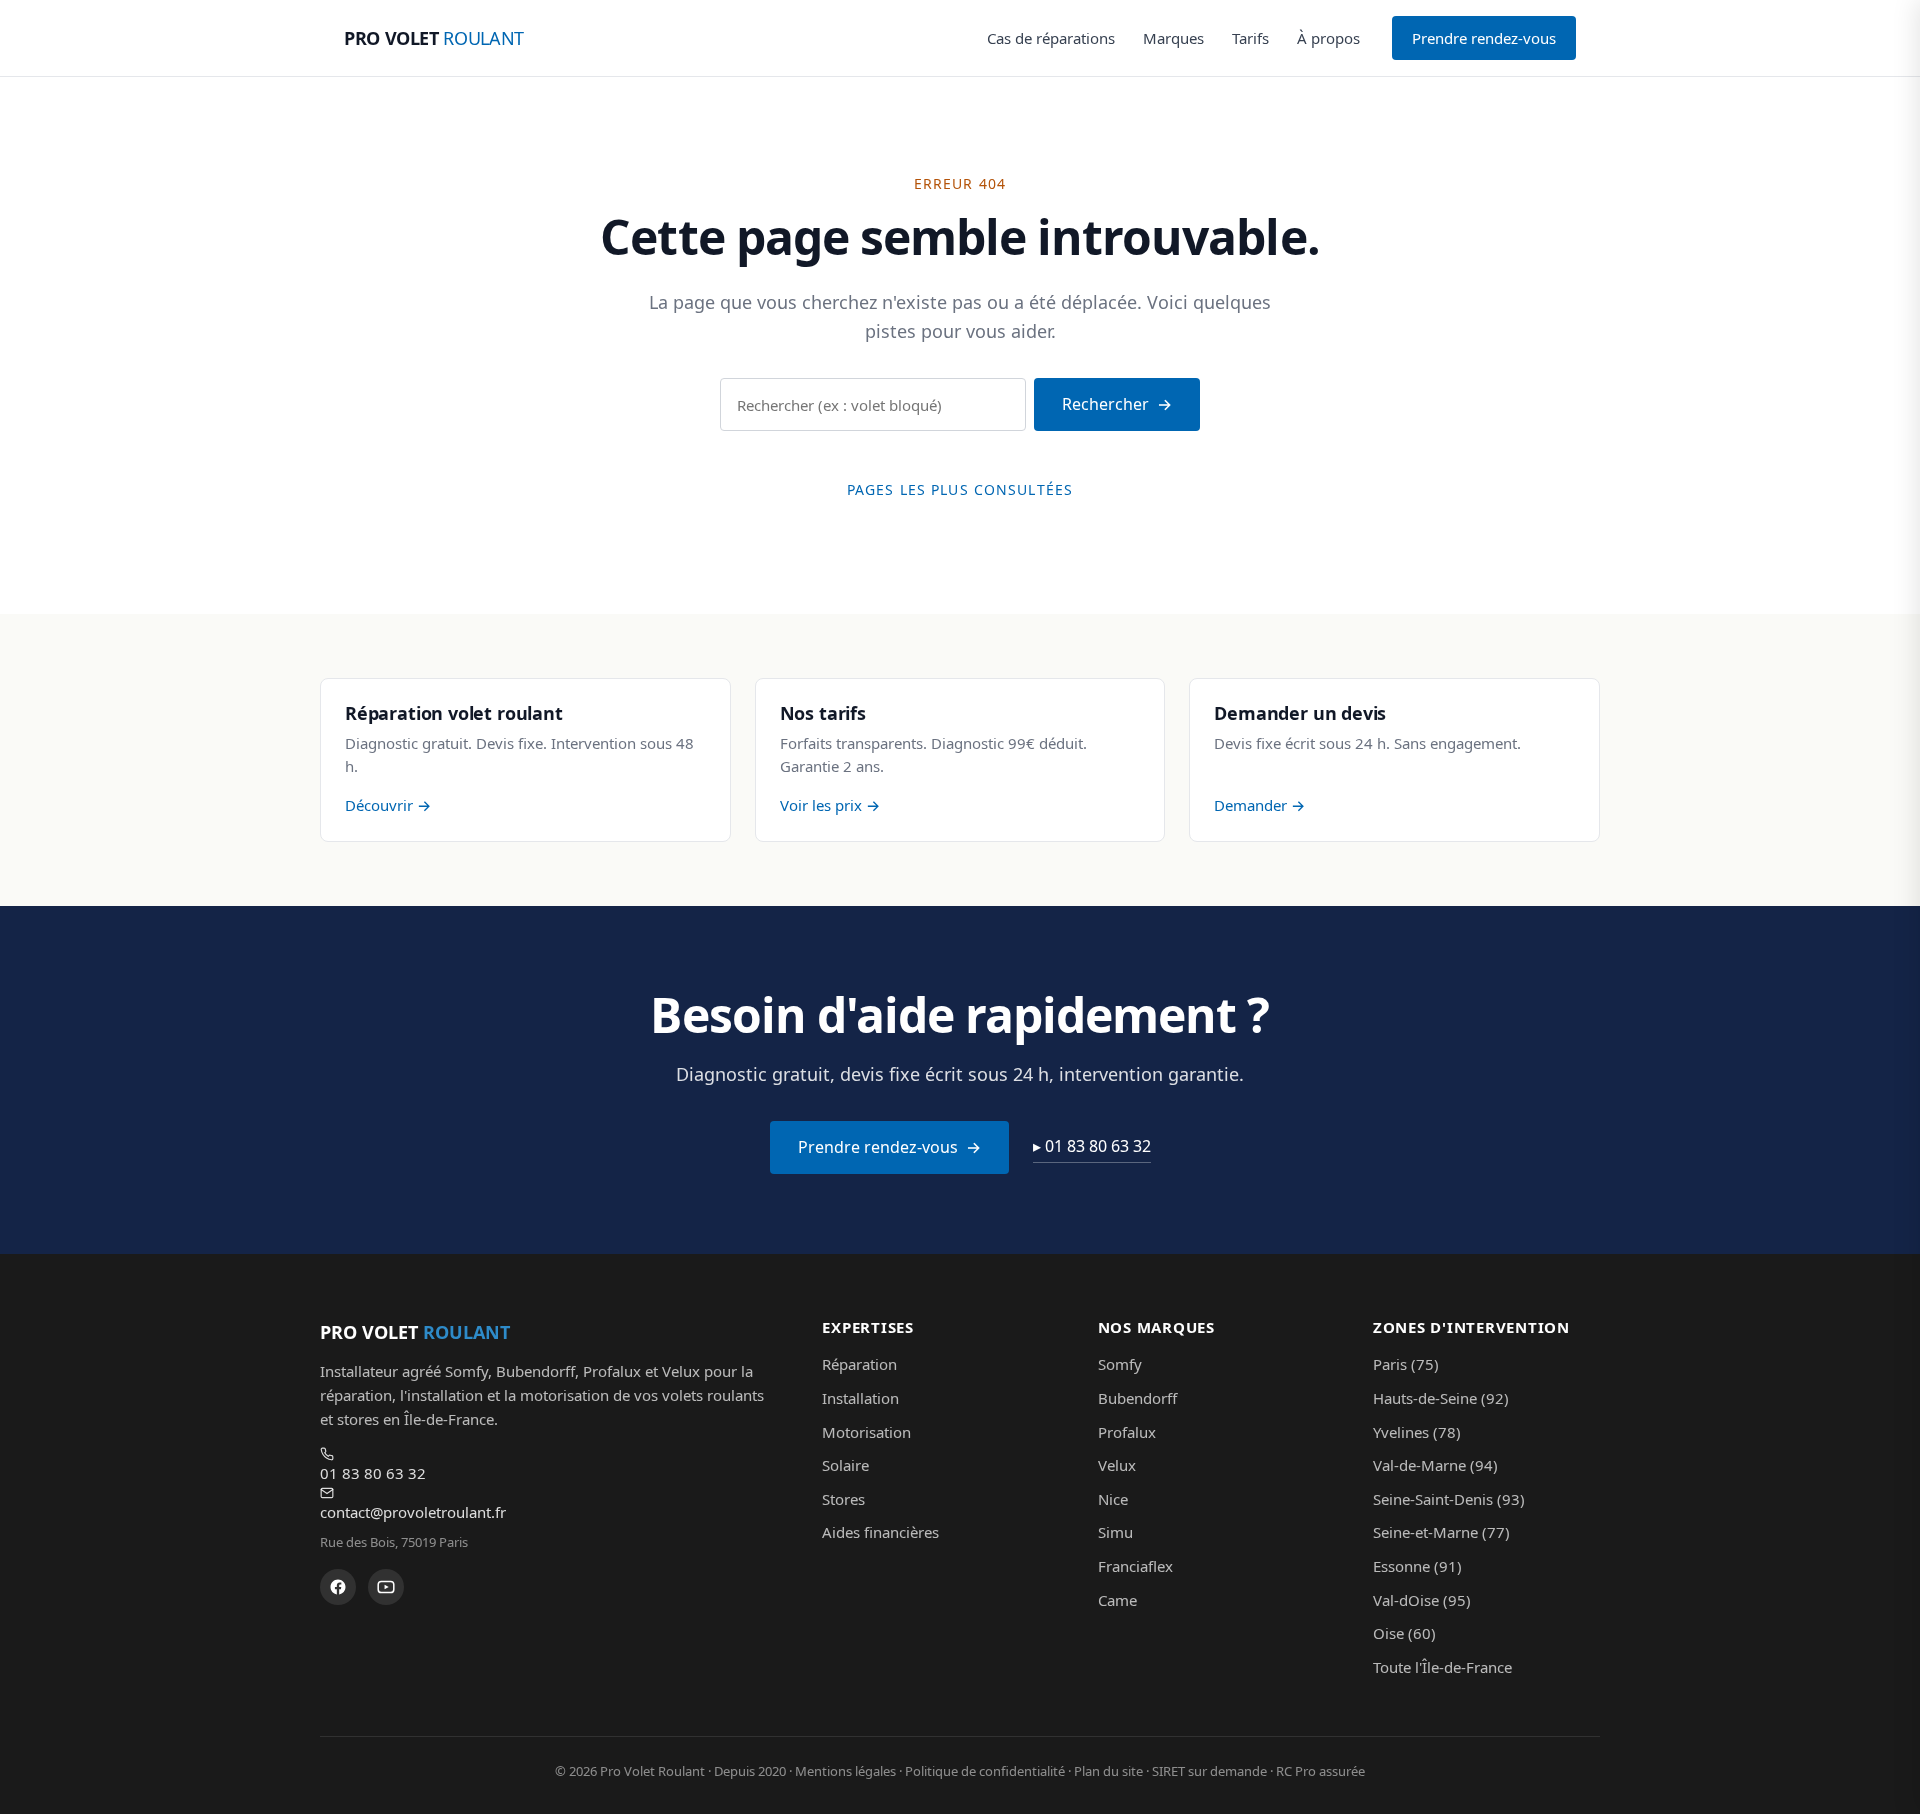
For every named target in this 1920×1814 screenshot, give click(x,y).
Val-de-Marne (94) (1435, 1465)
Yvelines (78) (1417, 1432)
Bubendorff (1137, 1398)
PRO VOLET (434, 38)
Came (1117, 1600)
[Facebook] (338, 1587)
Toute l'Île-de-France (1442, 1667)
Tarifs (1250, 38)
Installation (860, 1398)
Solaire (845, 1465)
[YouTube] (386, 1587)
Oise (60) (1404, 1633)
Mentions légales (845, 1771)
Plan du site (1108, 1771)
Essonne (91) (1417, 1566)
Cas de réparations (1051, 38)
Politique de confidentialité (985, 1771)
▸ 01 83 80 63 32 (1092, 1146)
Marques (1173, 38)
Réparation (859, 1364)
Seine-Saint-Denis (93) (1449, 1499)
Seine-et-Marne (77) (1441, 1532)
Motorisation (866, 1432)
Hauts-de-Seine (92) (1441, 1398)
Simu (1115, 1532)
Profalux (1127, 1432)
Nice (1113, 1499)
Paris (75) (1406, 1364)
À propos (1328, 38)
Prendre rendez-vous (1484, 38)
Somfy (1120, 1364)
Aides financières (880, 1532)
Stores (843, 1499)
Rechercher (1105, 404)
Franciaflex (1135, 1566)
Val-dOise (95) (1422, 1600)
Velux (1117, 1465)
